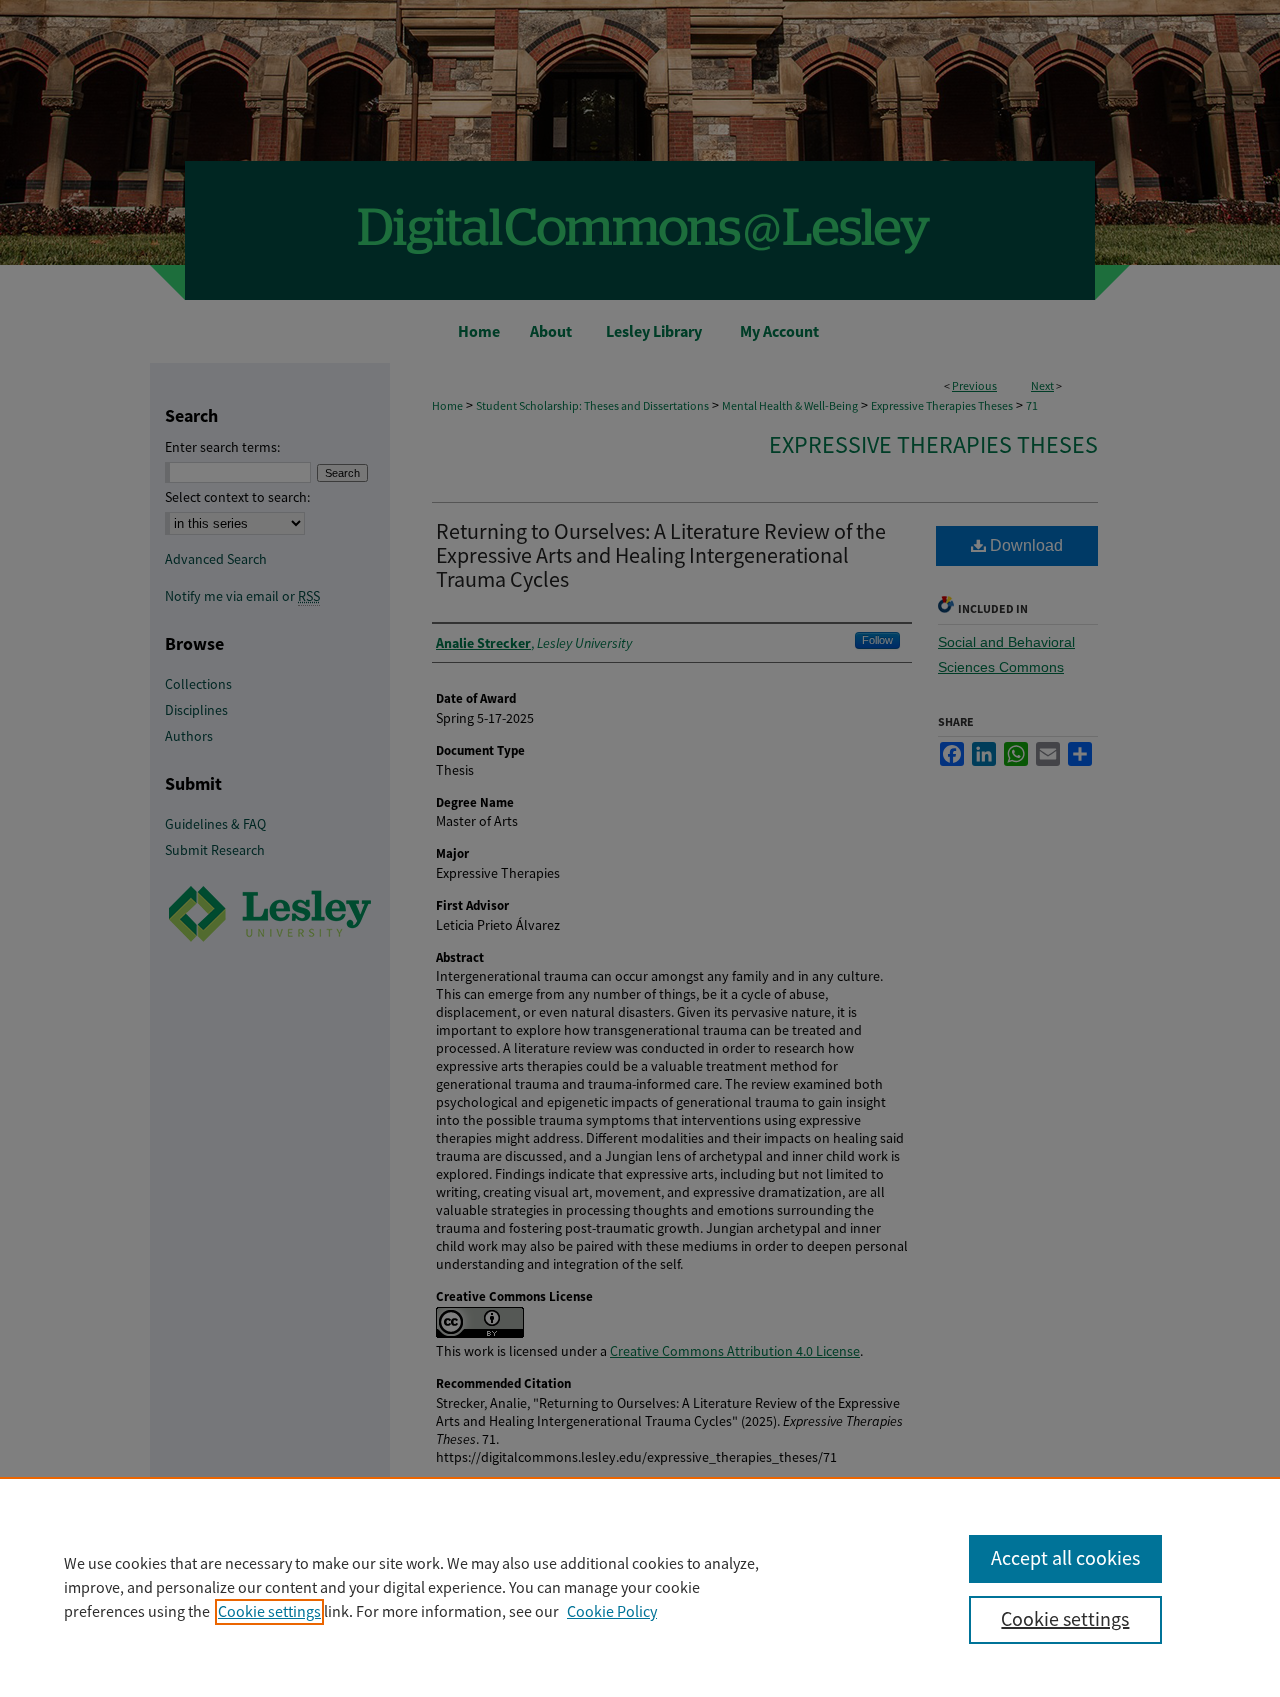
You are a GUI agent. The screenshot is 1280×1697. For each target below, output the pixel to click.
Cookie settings (269, 1612)
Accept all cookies (1065, 1558)
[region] (640, 1587)
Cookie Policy (612, 1612)
